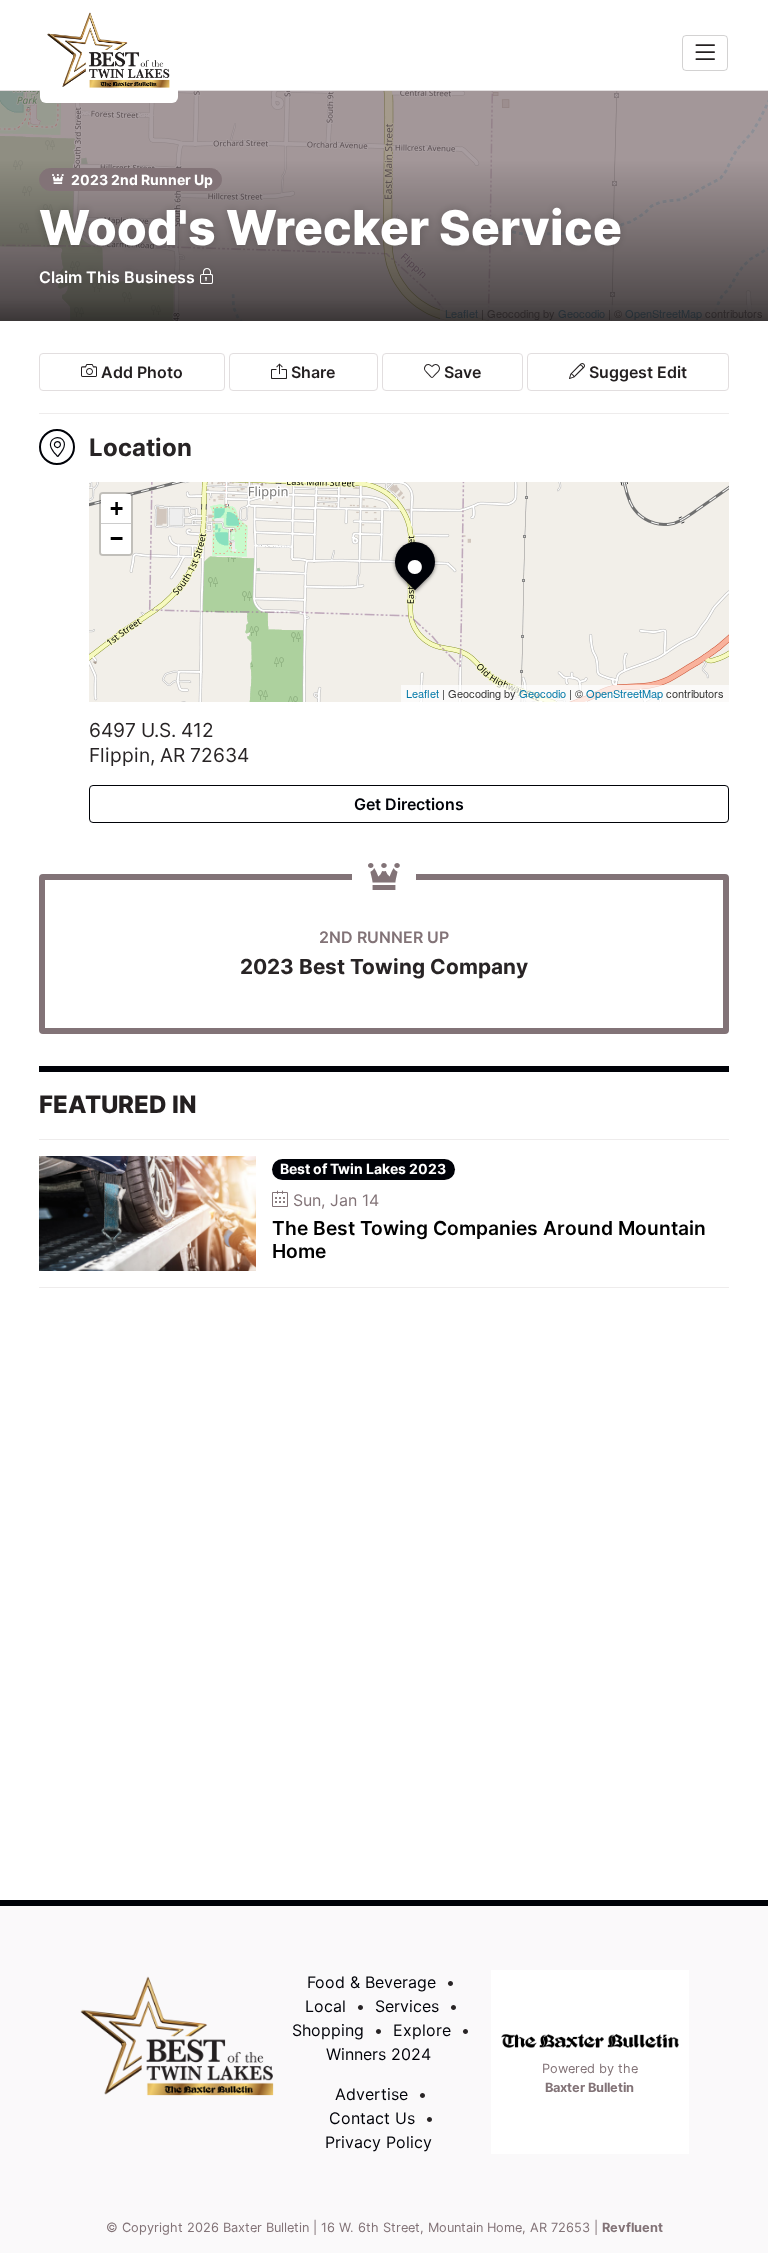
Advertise (371, 2094)
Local (325, 2006)
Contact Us (372, 2118)
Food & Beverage (371, 1982)
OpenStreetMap (624, 693)
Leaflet (422, 693)
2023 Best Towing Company (384, 966)
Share (311, 372)
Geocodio (542, 693)
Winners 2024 (378, 2054)
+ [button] (116, 508)
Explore (422, 2030)
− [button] (116, 538)
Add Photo (140, 372)
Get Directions (409, 804)
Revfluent (632, 2227)
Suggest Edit (636, 372)
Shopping (328, 2030)
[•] (395, 542)
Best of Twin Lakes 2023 (363, 1168)
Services (407, 2006)
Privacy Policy (378, 2142)
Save (460, 372)
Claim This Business (119, 277)
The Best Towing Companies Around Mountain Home (489, 1239)
